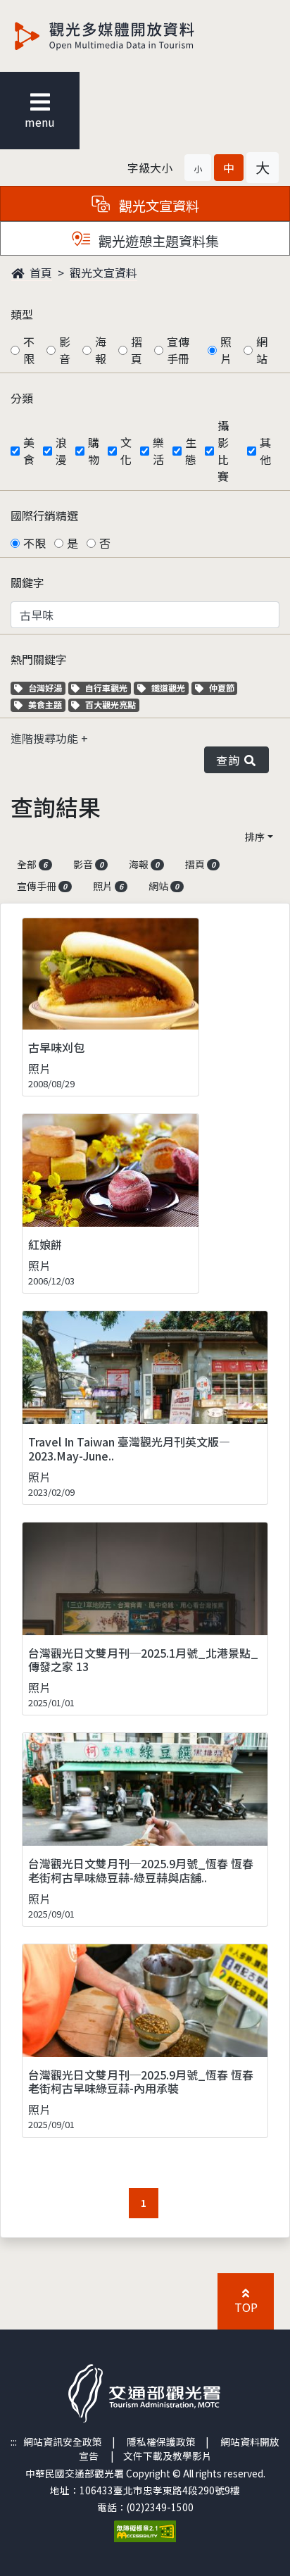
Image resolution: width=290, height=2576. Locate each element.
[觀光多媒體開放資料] (127, 36)
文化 (126, 451)
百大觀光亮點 (110, 705)
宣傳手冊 (178, 350)
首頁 (39, 273)
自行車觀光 (106, 688)
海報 (101, 350)
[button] (198, 168)
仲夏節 (223, 688)
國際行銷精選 (44, 515)
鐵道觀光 (170, 688)
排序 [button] (255, 837)
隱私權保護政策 (161, 2441)
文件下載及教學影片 (168, 2456)
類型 (22, 314)
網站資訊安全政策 (63, 2441)
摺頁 (137, 350)
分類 (22, 398)
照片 (226, 350)
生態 (191, 451)
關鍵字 (27, 582)
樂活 (158, 451)
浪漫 (61, 451)
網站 (262, 350)
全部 (32, 864)
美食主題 (46, 705)
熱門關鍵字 (39, 659)
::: (14, 2441)
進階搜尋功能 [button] (46, 738)
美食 (29, 451)
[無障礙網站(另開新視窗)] (145, 2530)
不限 (29, 350)
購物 (94, 451)
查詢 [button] (231, 760)
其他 (265, 451)
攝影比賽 (223, 451)
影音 (65, 350)
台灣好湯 (46, 688)
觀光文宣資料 (103, 273)
